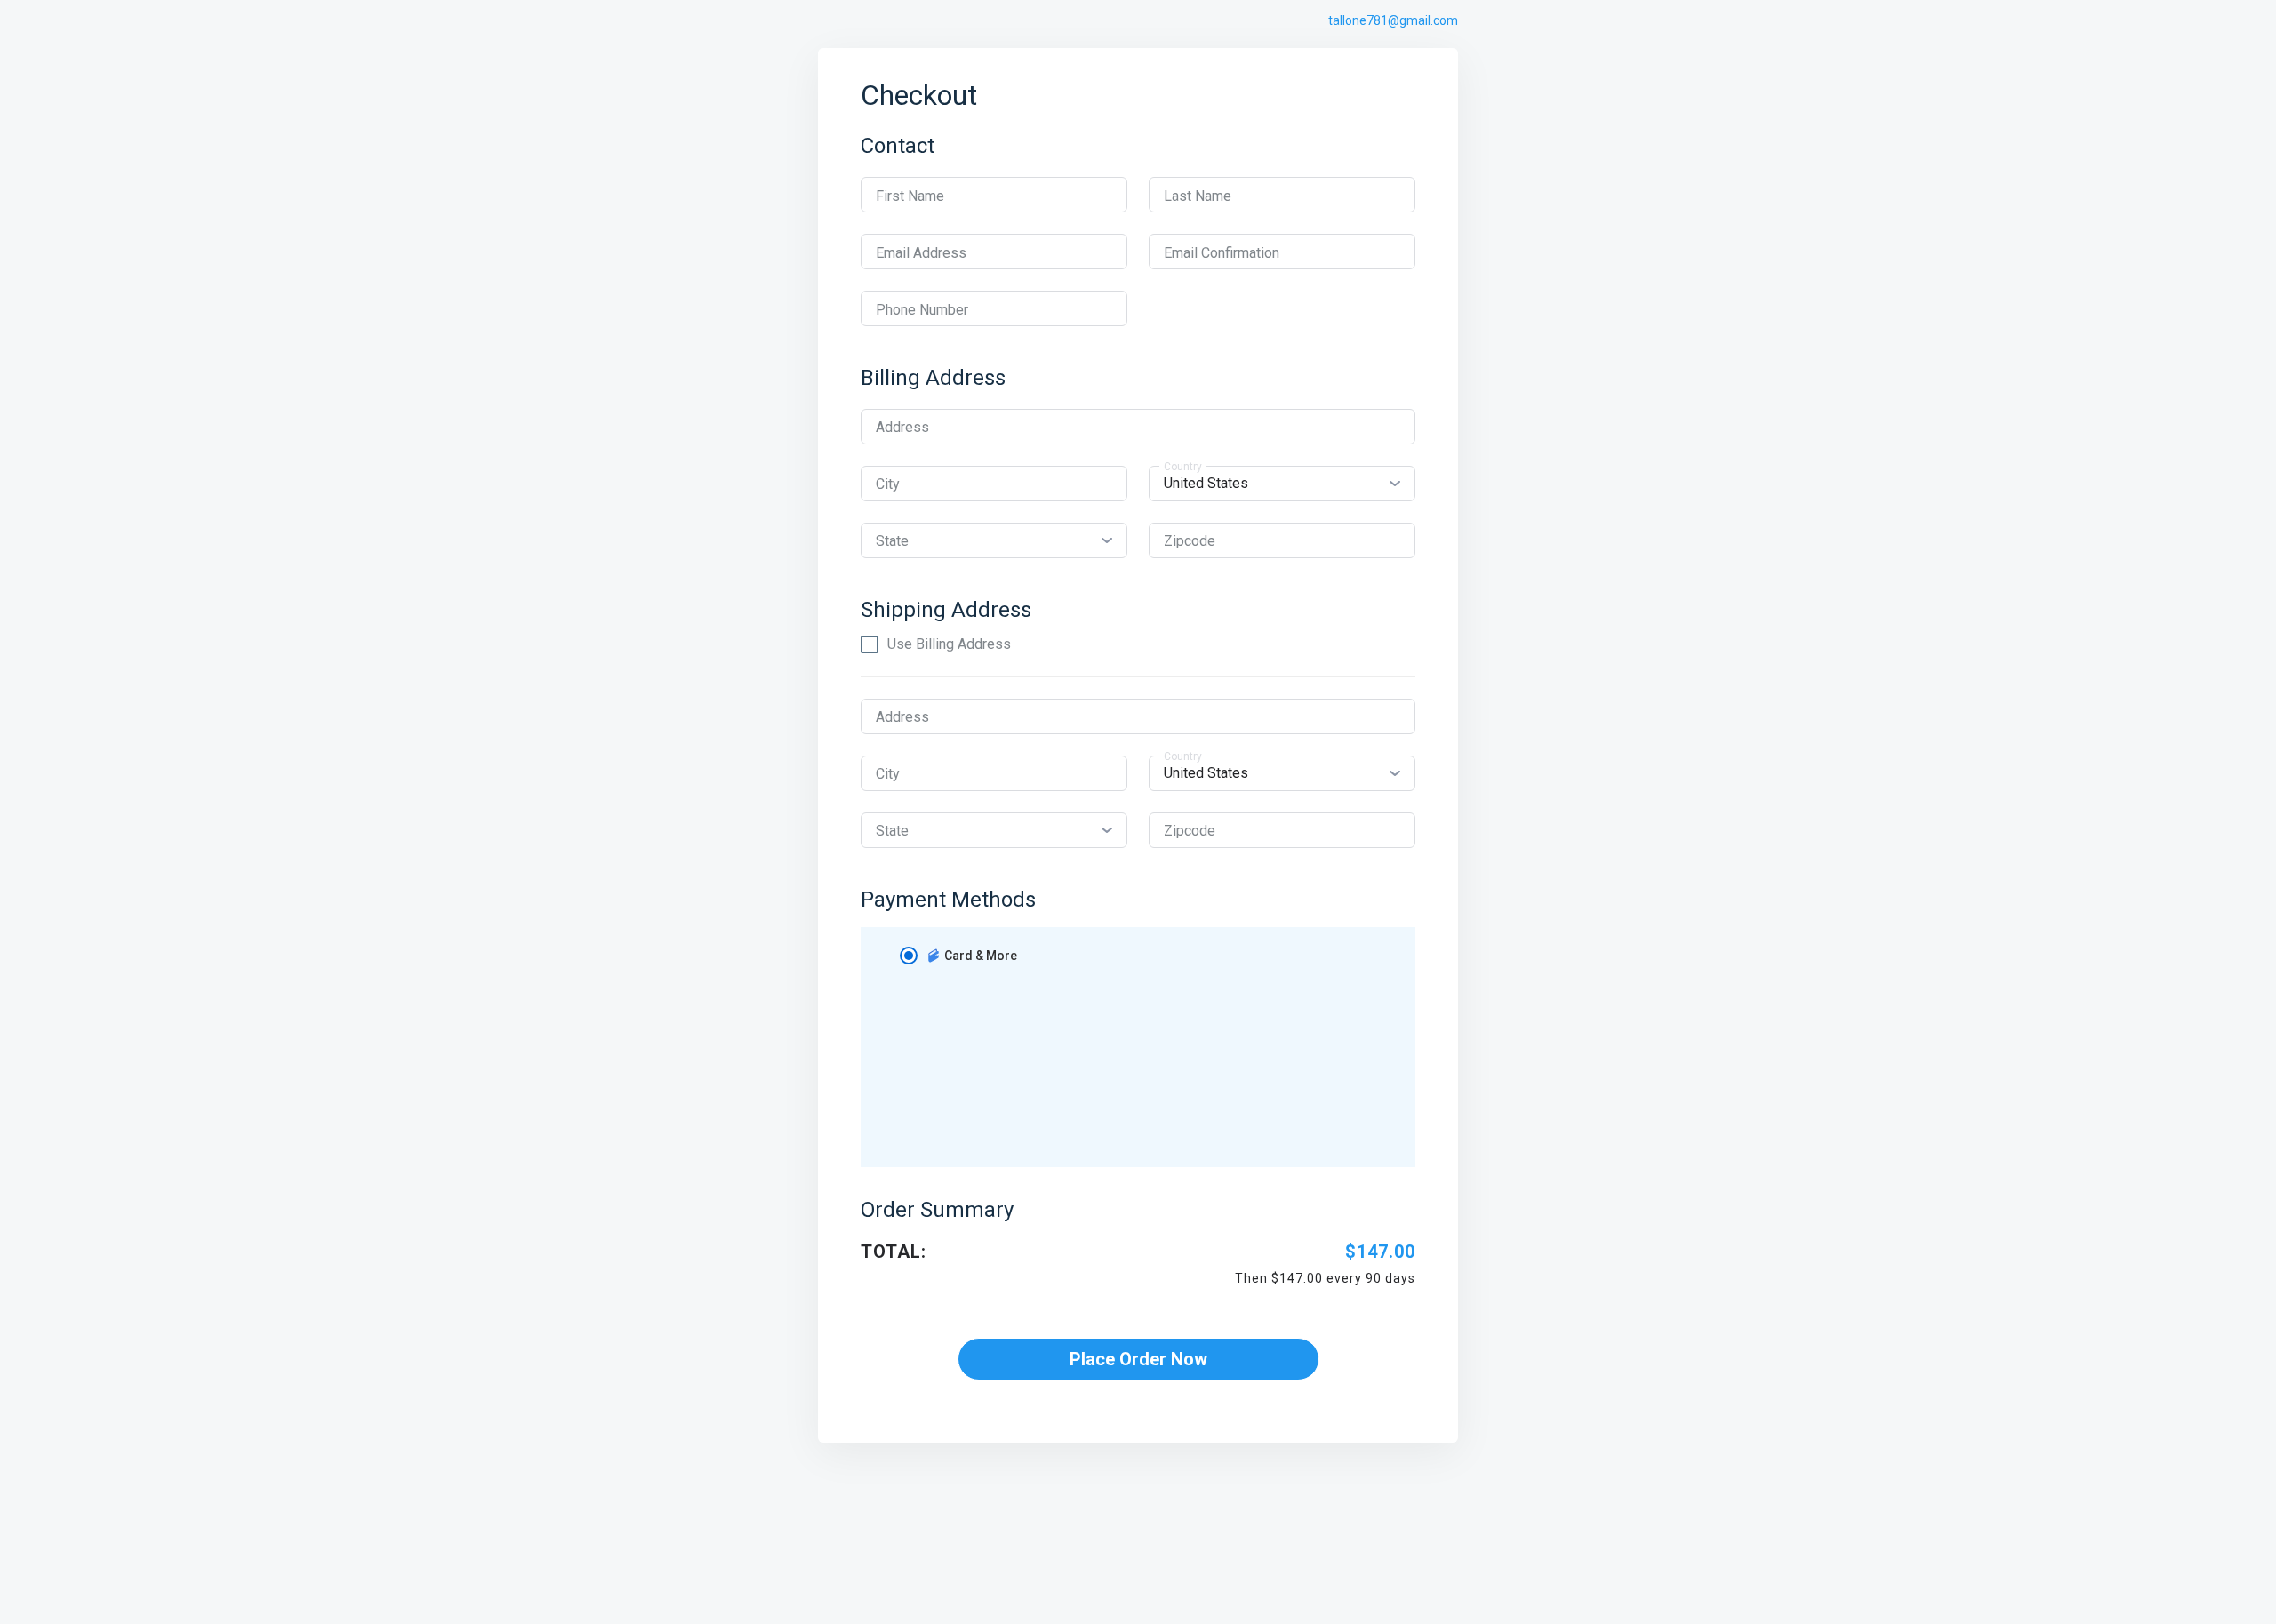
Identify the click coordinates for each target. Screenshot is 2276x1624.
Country (1183, 467)
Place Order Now (1138, 1359)
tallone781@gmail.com (1393, 20)
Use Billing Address (949, 644)
